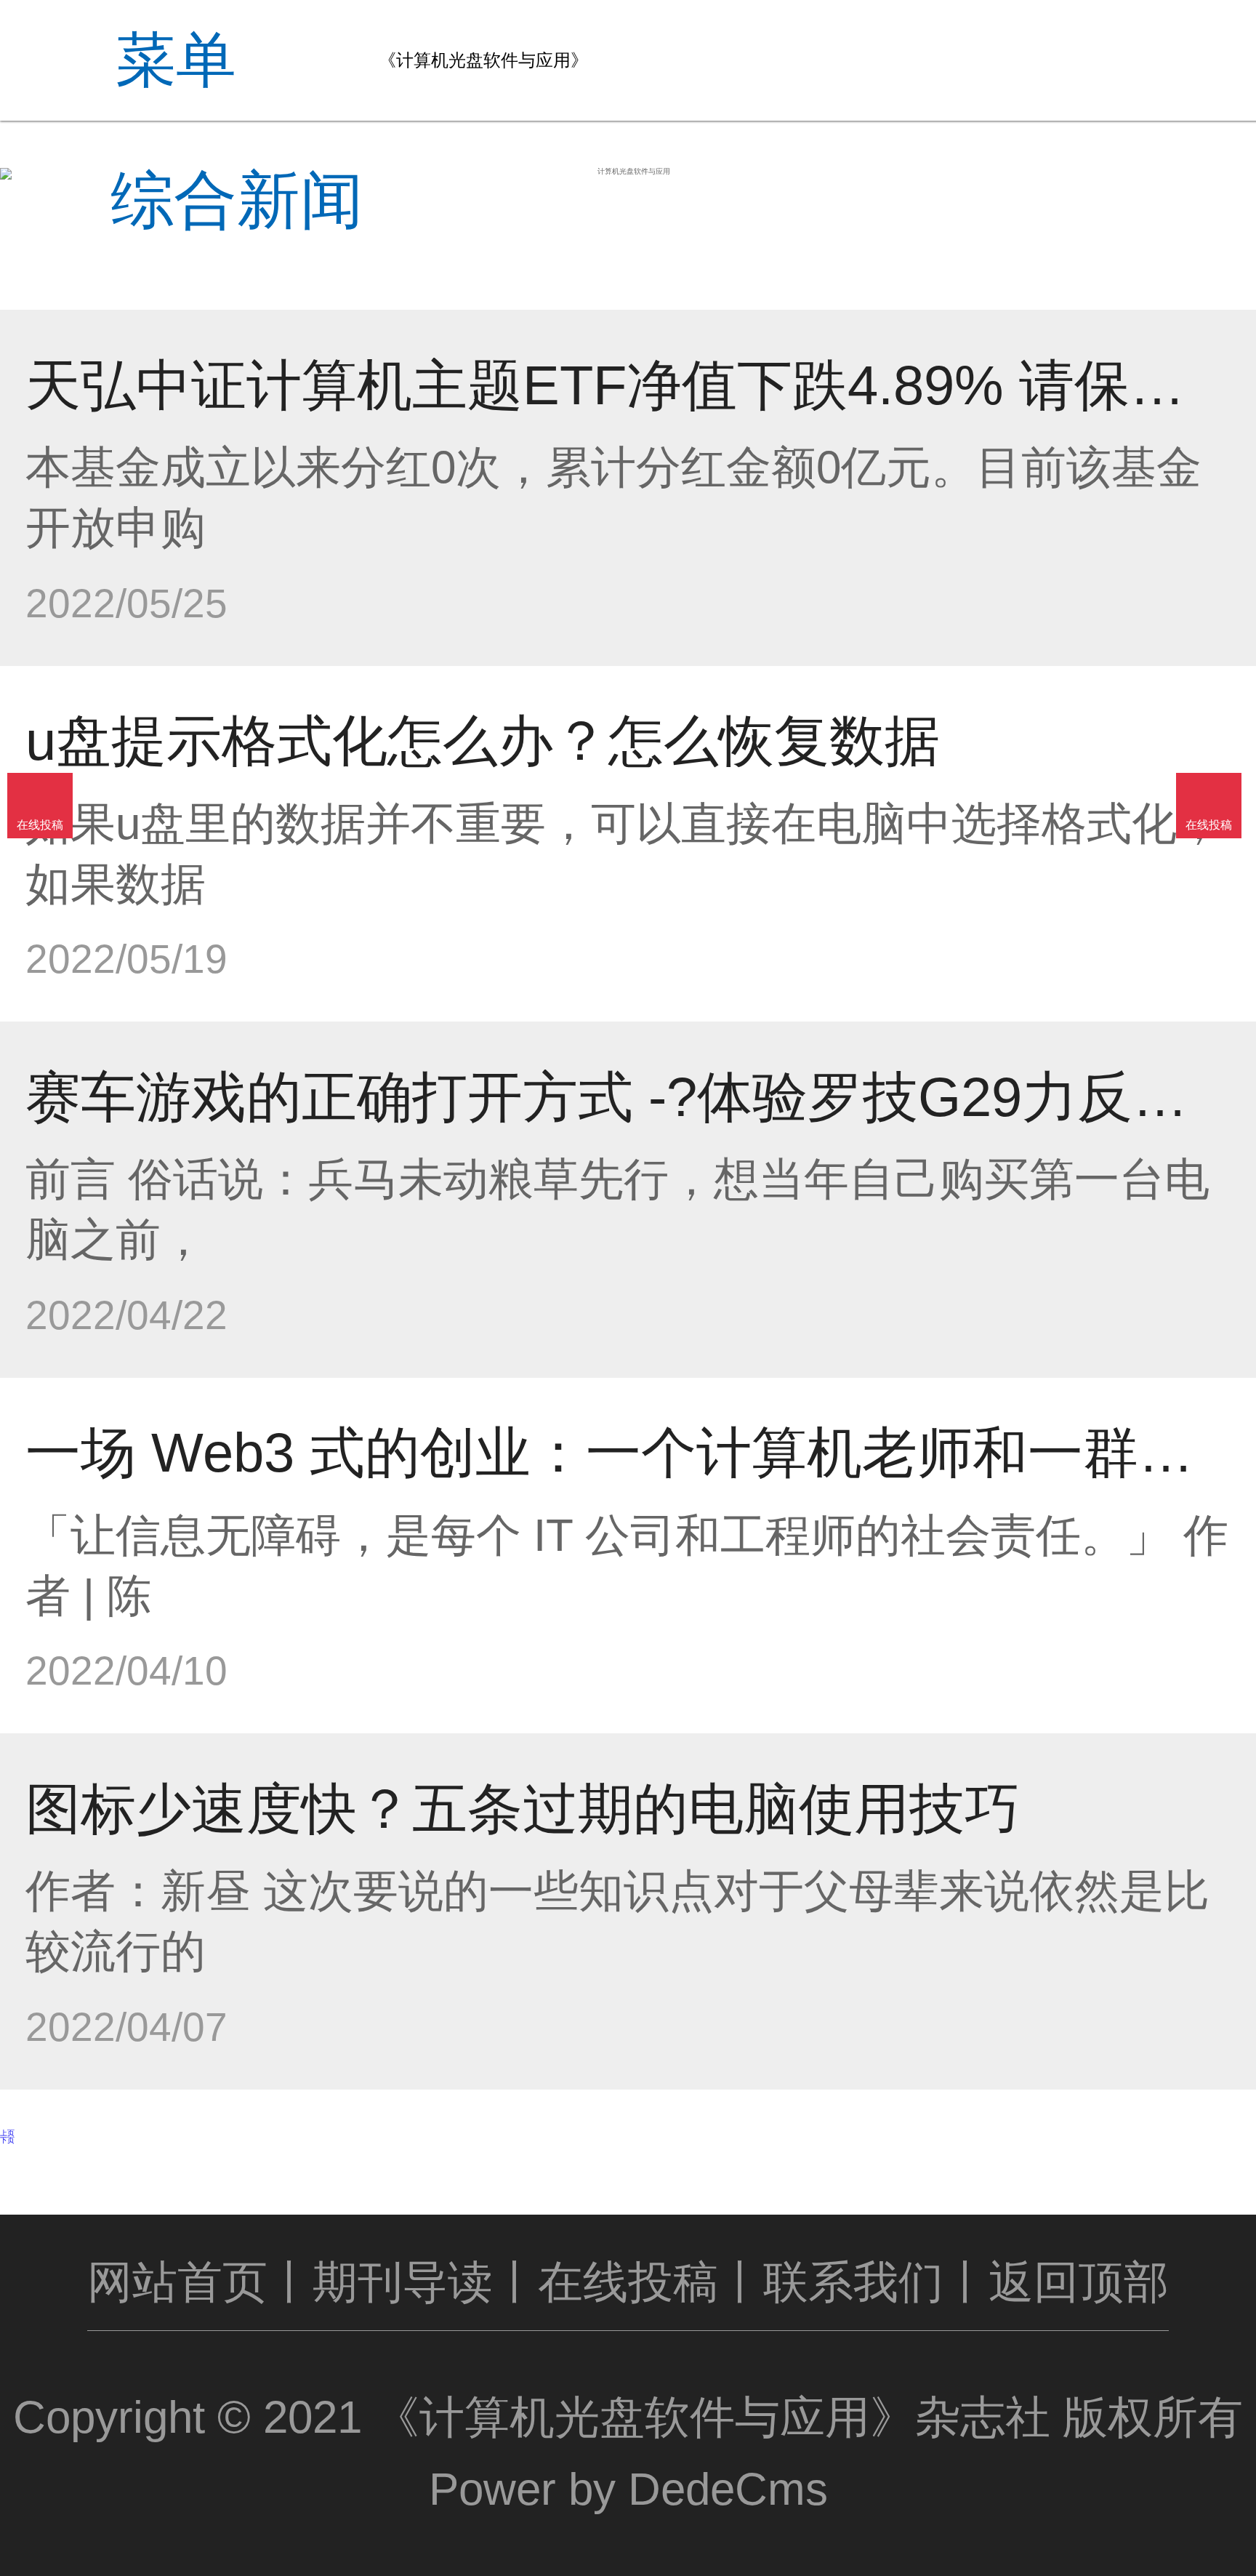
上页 (7, 2133)
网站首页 (177, 2282)
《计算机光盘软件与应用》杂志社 (712, 2417)
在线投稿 (628, 2282)
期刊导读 (403, 2282)
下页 (7, 2140)
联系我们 (853, 2282)
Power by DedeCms (628, 2489)
